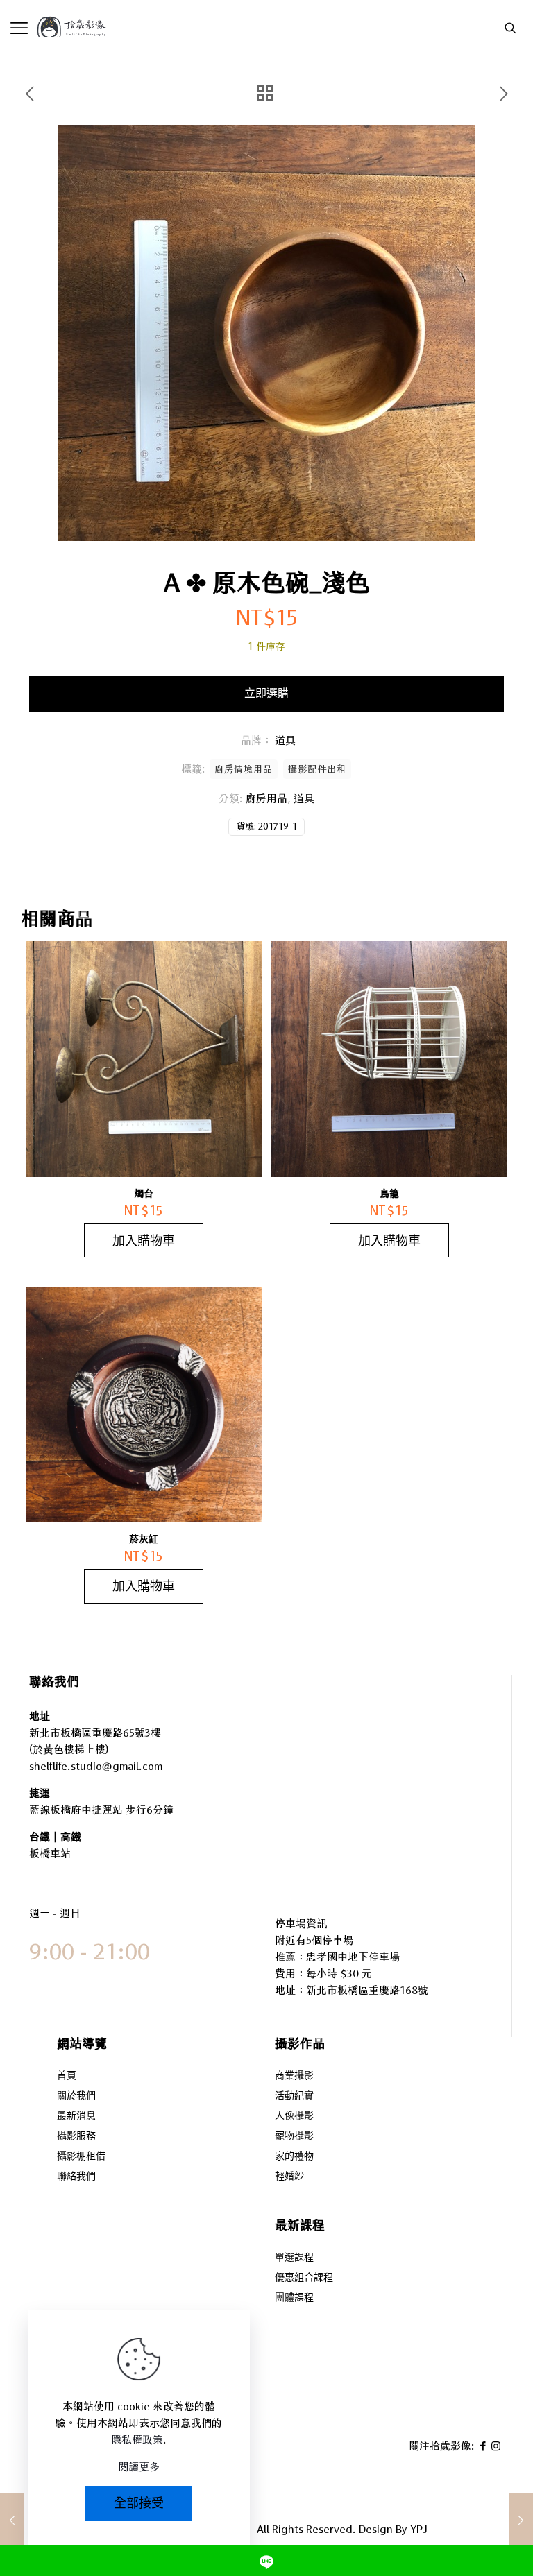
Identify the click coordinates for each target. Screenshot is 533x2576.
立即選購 (266, 693)
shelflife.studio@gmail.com (96, 1766)
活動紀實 (294, 2096)
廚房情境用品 (244, 769)
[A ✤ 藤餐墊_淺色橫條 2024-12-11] (12, 2521)
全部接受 (139, 2503)
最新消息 (76, 2116)
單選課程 (294, 2258)
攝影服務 (76, 2137)
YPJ (419, 2529)
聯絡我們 (76, 2177)
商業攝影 (294, 2076)
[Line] (266, 2560)
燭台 (144, 1194)
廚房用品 (266, 799)
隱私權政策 (137, 2440)
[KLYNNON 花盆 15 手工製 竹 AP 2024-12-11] (521, 2521)
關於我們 (76, 2096)
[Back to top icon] (466, 2527)
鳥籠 (389, 1194)
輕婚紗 (289, 2177)
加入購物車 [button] (144, 1240)
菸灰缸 (144, 1539)
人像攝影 (294, 2116)
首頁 (67, 2076)
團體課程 (294, 2298)
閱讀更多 (139, 2467)
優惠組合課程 (304, 2278)
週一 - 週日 (55, 1913)
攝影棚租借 (81, 2157)
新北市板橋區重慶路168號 (367, 1990)
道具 (304, 799)
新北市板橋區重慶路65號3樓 (95, 1733)
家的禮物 (294, 2157)
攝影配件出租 (317, 769)
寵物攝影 (294, 2137)
